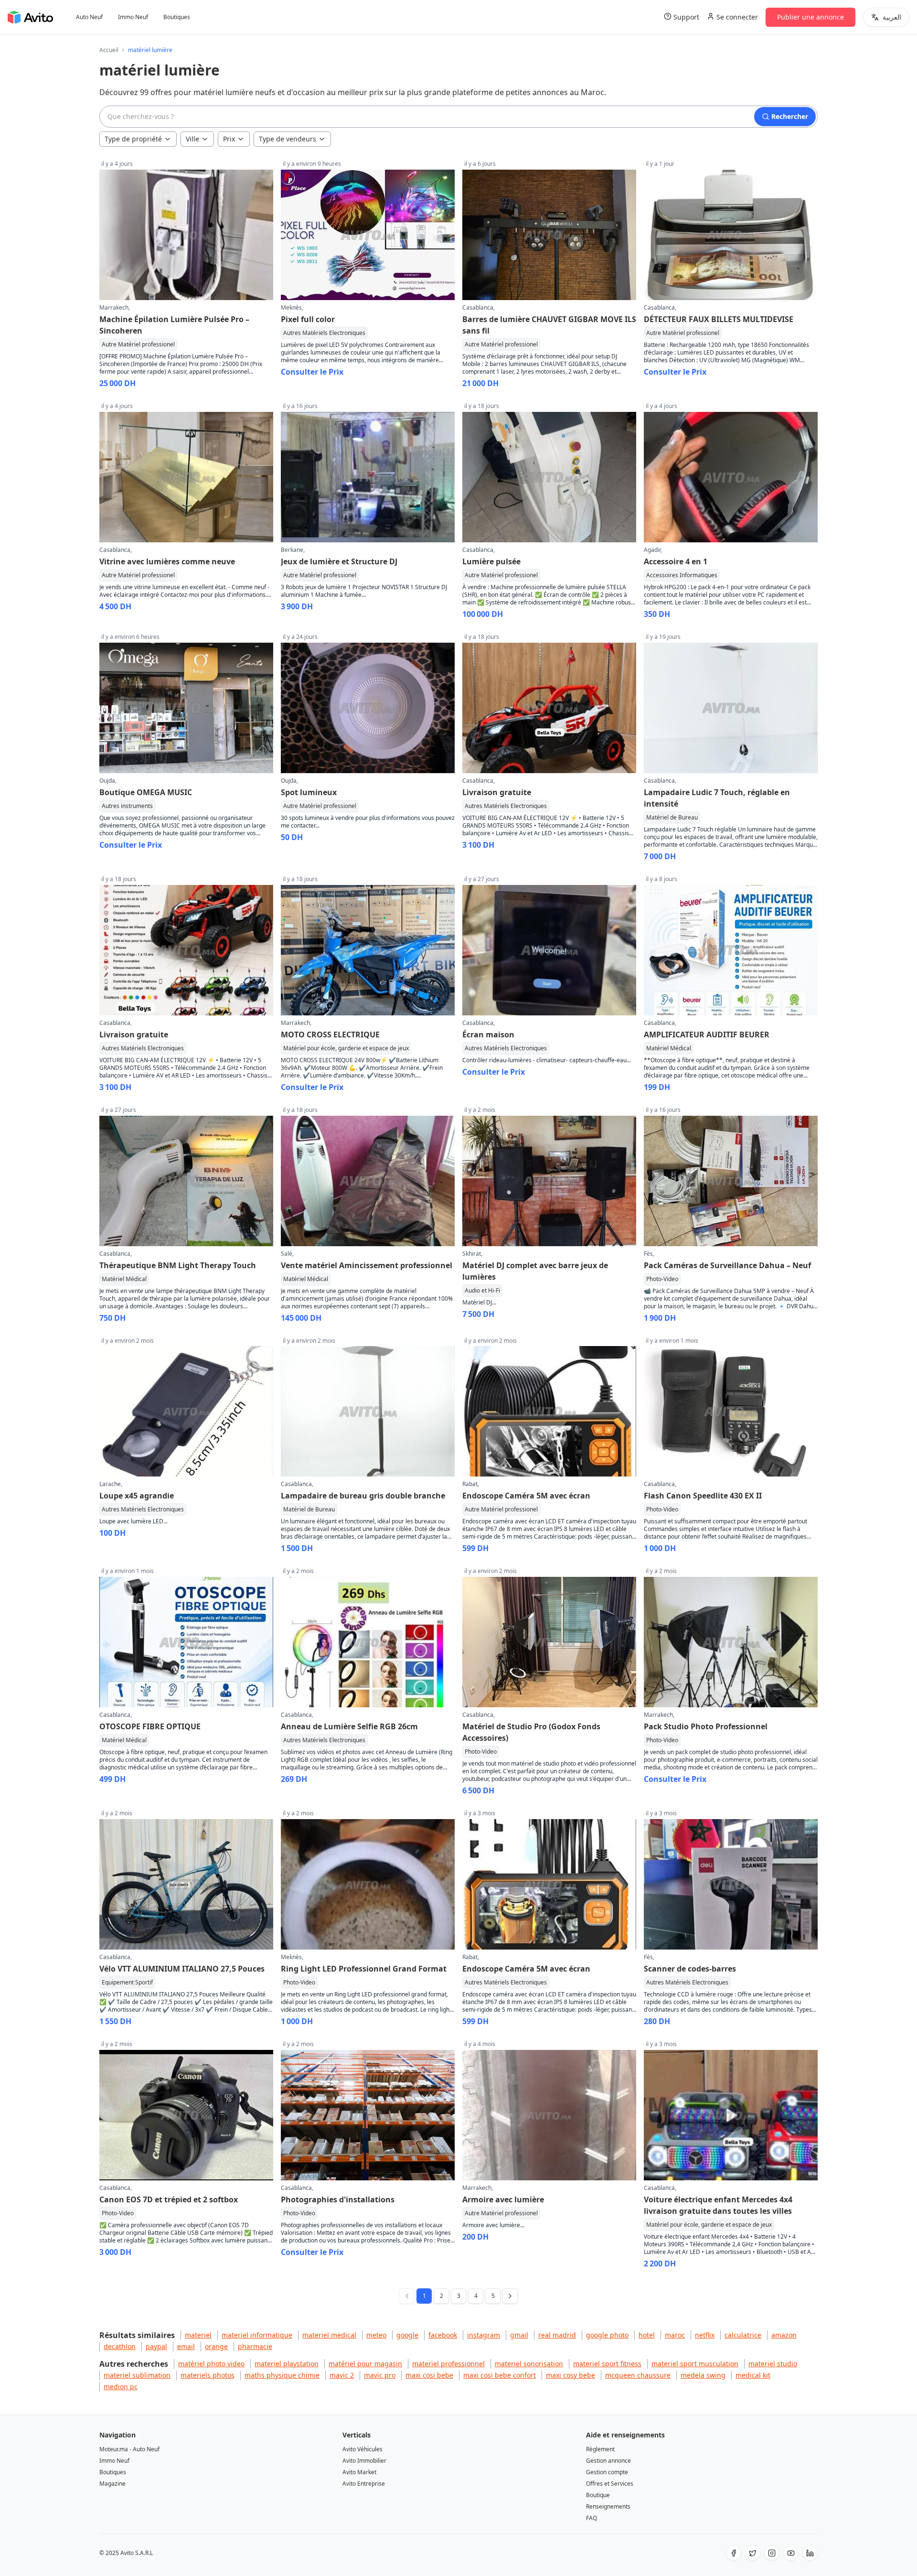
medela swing (703, 2375)
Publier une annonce (810, 17)
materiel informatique (257, 2335)
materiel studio (773, 2364)
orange (216, 2346)
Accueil (109, 50)
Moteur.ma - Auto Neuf (129, 2449)
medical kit (753, 2375)
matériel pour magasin (365, 2364)
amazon (784, 2335)
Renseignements (608, 2506)
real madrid (557, 2335)
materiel (198, 2335)
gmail (519, 2335)
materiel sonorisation (529, 2364)
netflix (705, 2335)
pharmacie (255, 2346)
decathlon (120, 2346)
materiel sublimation (137, 2375)
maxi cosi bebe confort (500, 2375)
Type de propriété (133, 139)
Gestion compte (607, 2472)
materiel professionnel (448, 2364)
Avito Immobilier (364, 2461)
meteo (376, 2335)
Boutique (598, 2495)
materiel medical (329, 2335)
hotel (647, 2335)
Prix (229, 139)
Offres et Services (610, 2484)
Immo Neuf (133, 17)
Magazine (112, 2484)
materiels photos (208, 2375)
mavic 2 (342, 2375)
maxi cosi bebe (429, 2375)
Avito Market (359, 2472)
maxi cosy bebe (570, 2375)
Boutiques (177, 17)
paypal (156, 2346)
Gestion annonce (608, 2461)
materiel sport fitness (607, 2364)
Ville (192, 139)
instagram (484, 2335)
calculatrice (743, 2335)
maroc (675, 2335)
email (186, 2346)
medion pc (121, 2387)
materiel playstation (287, 2364)
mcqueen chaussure (638, 2375)
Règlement (600, 2449)
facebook (443, 2335)
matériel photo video (211, 2364)
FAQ (592, 2518)
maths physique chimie (282, 2375)
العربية (892, 17)
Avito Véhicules (363, 2449)
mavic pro (380, 2375)
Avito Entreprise (364, 2484)
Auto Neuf (89, 17)
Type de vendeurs (288, 139)
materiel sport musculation (695, 2364)
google (407, 2335)
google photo (607, 2335)
